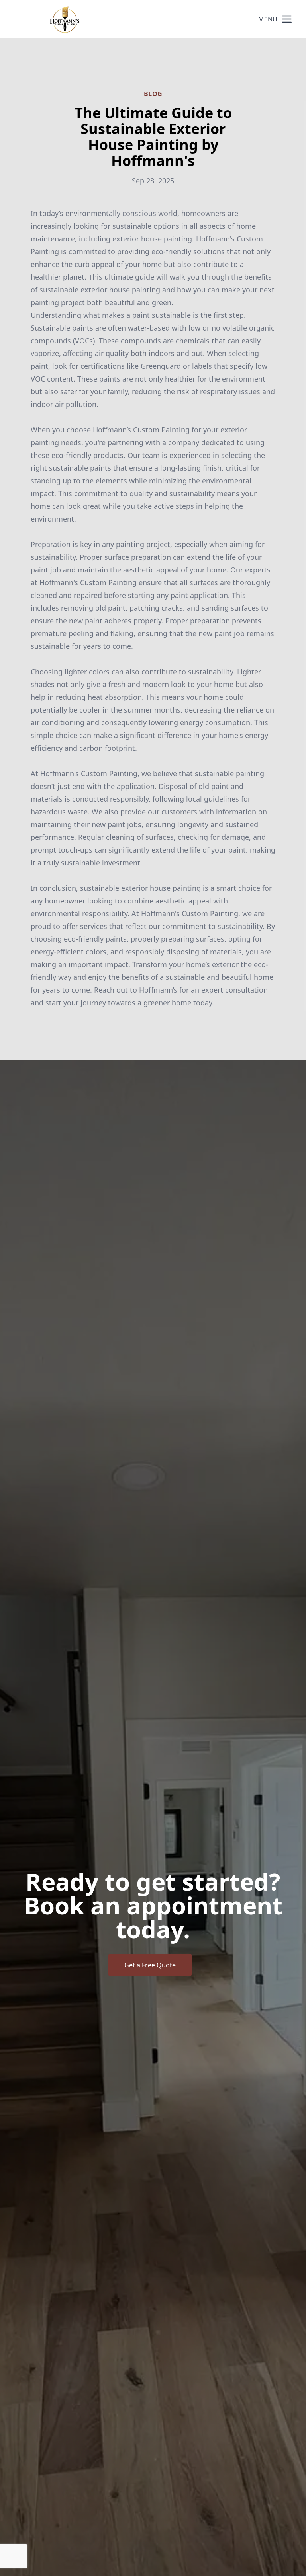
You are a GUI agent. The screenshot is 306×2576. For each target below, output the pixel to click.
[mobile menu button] (287, 19)
